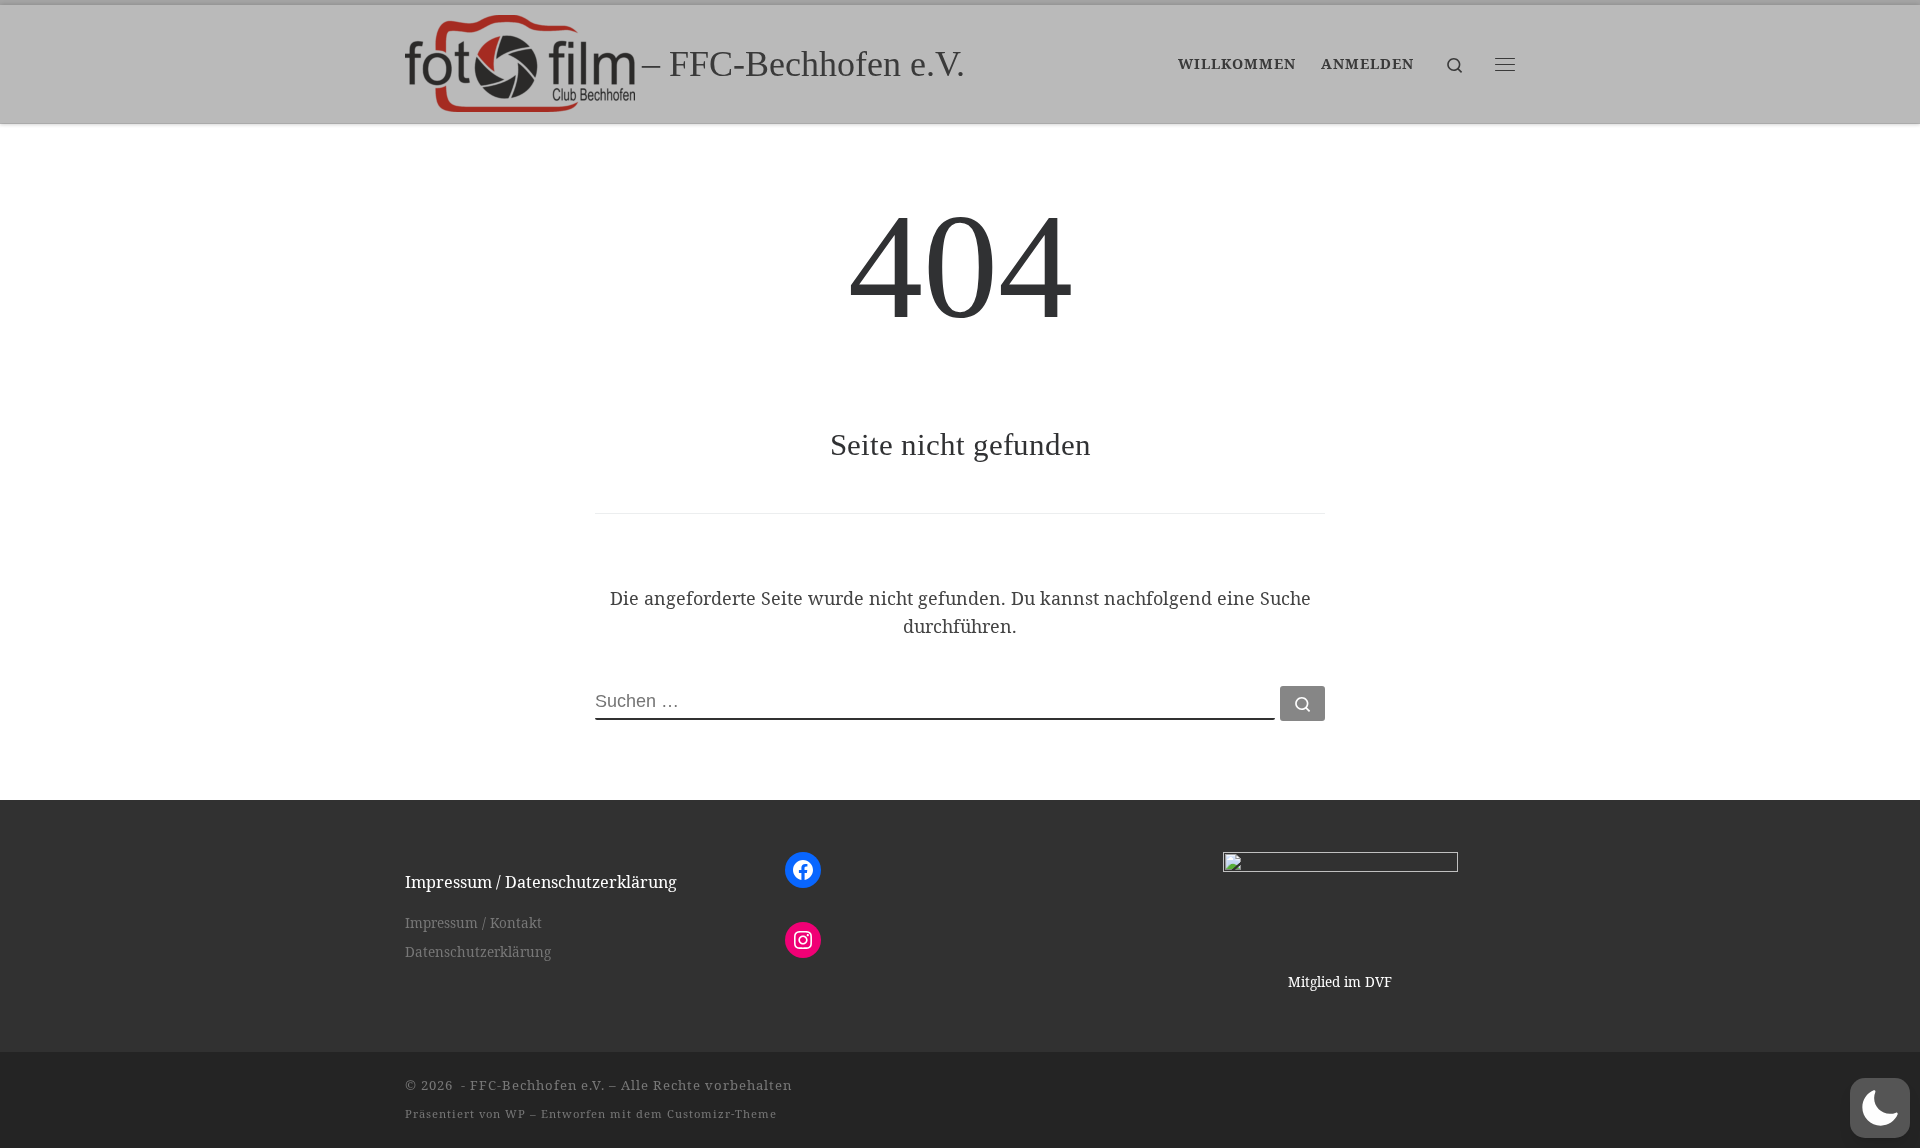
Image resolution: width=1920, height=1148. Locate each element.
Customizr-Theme (722, 1113)
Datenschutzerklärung (478, 952)
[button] (1880, 1108)
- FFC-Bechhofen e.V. (531, 1085)
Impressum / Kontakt (473, 923)
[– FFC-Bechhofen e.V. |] (520, 60)
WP (515, 1113)
